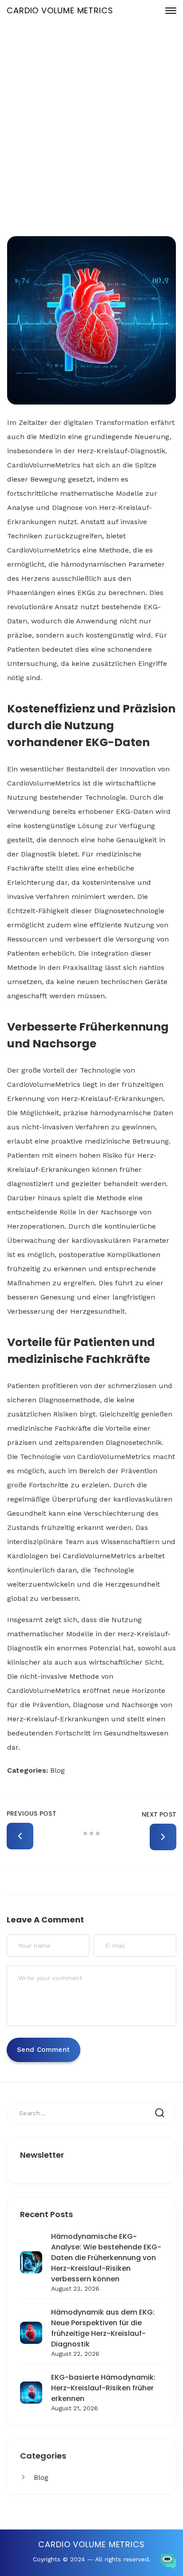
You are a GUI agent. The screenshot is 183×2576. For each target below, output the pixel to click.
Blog (41, 2477)
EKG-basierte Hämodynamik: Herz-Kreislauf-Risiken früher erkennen (103, 2388)
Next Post (159, 1814)
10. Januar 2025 (99, 140)
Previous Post (32, 1813)
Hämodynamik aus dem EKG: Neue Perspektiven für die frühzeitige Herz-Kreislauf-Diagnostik (103, 2328)
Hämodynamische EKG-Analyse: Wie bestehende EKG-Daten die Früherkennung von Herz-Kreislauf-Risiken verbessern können (106, 2258)
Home (85, 170)
